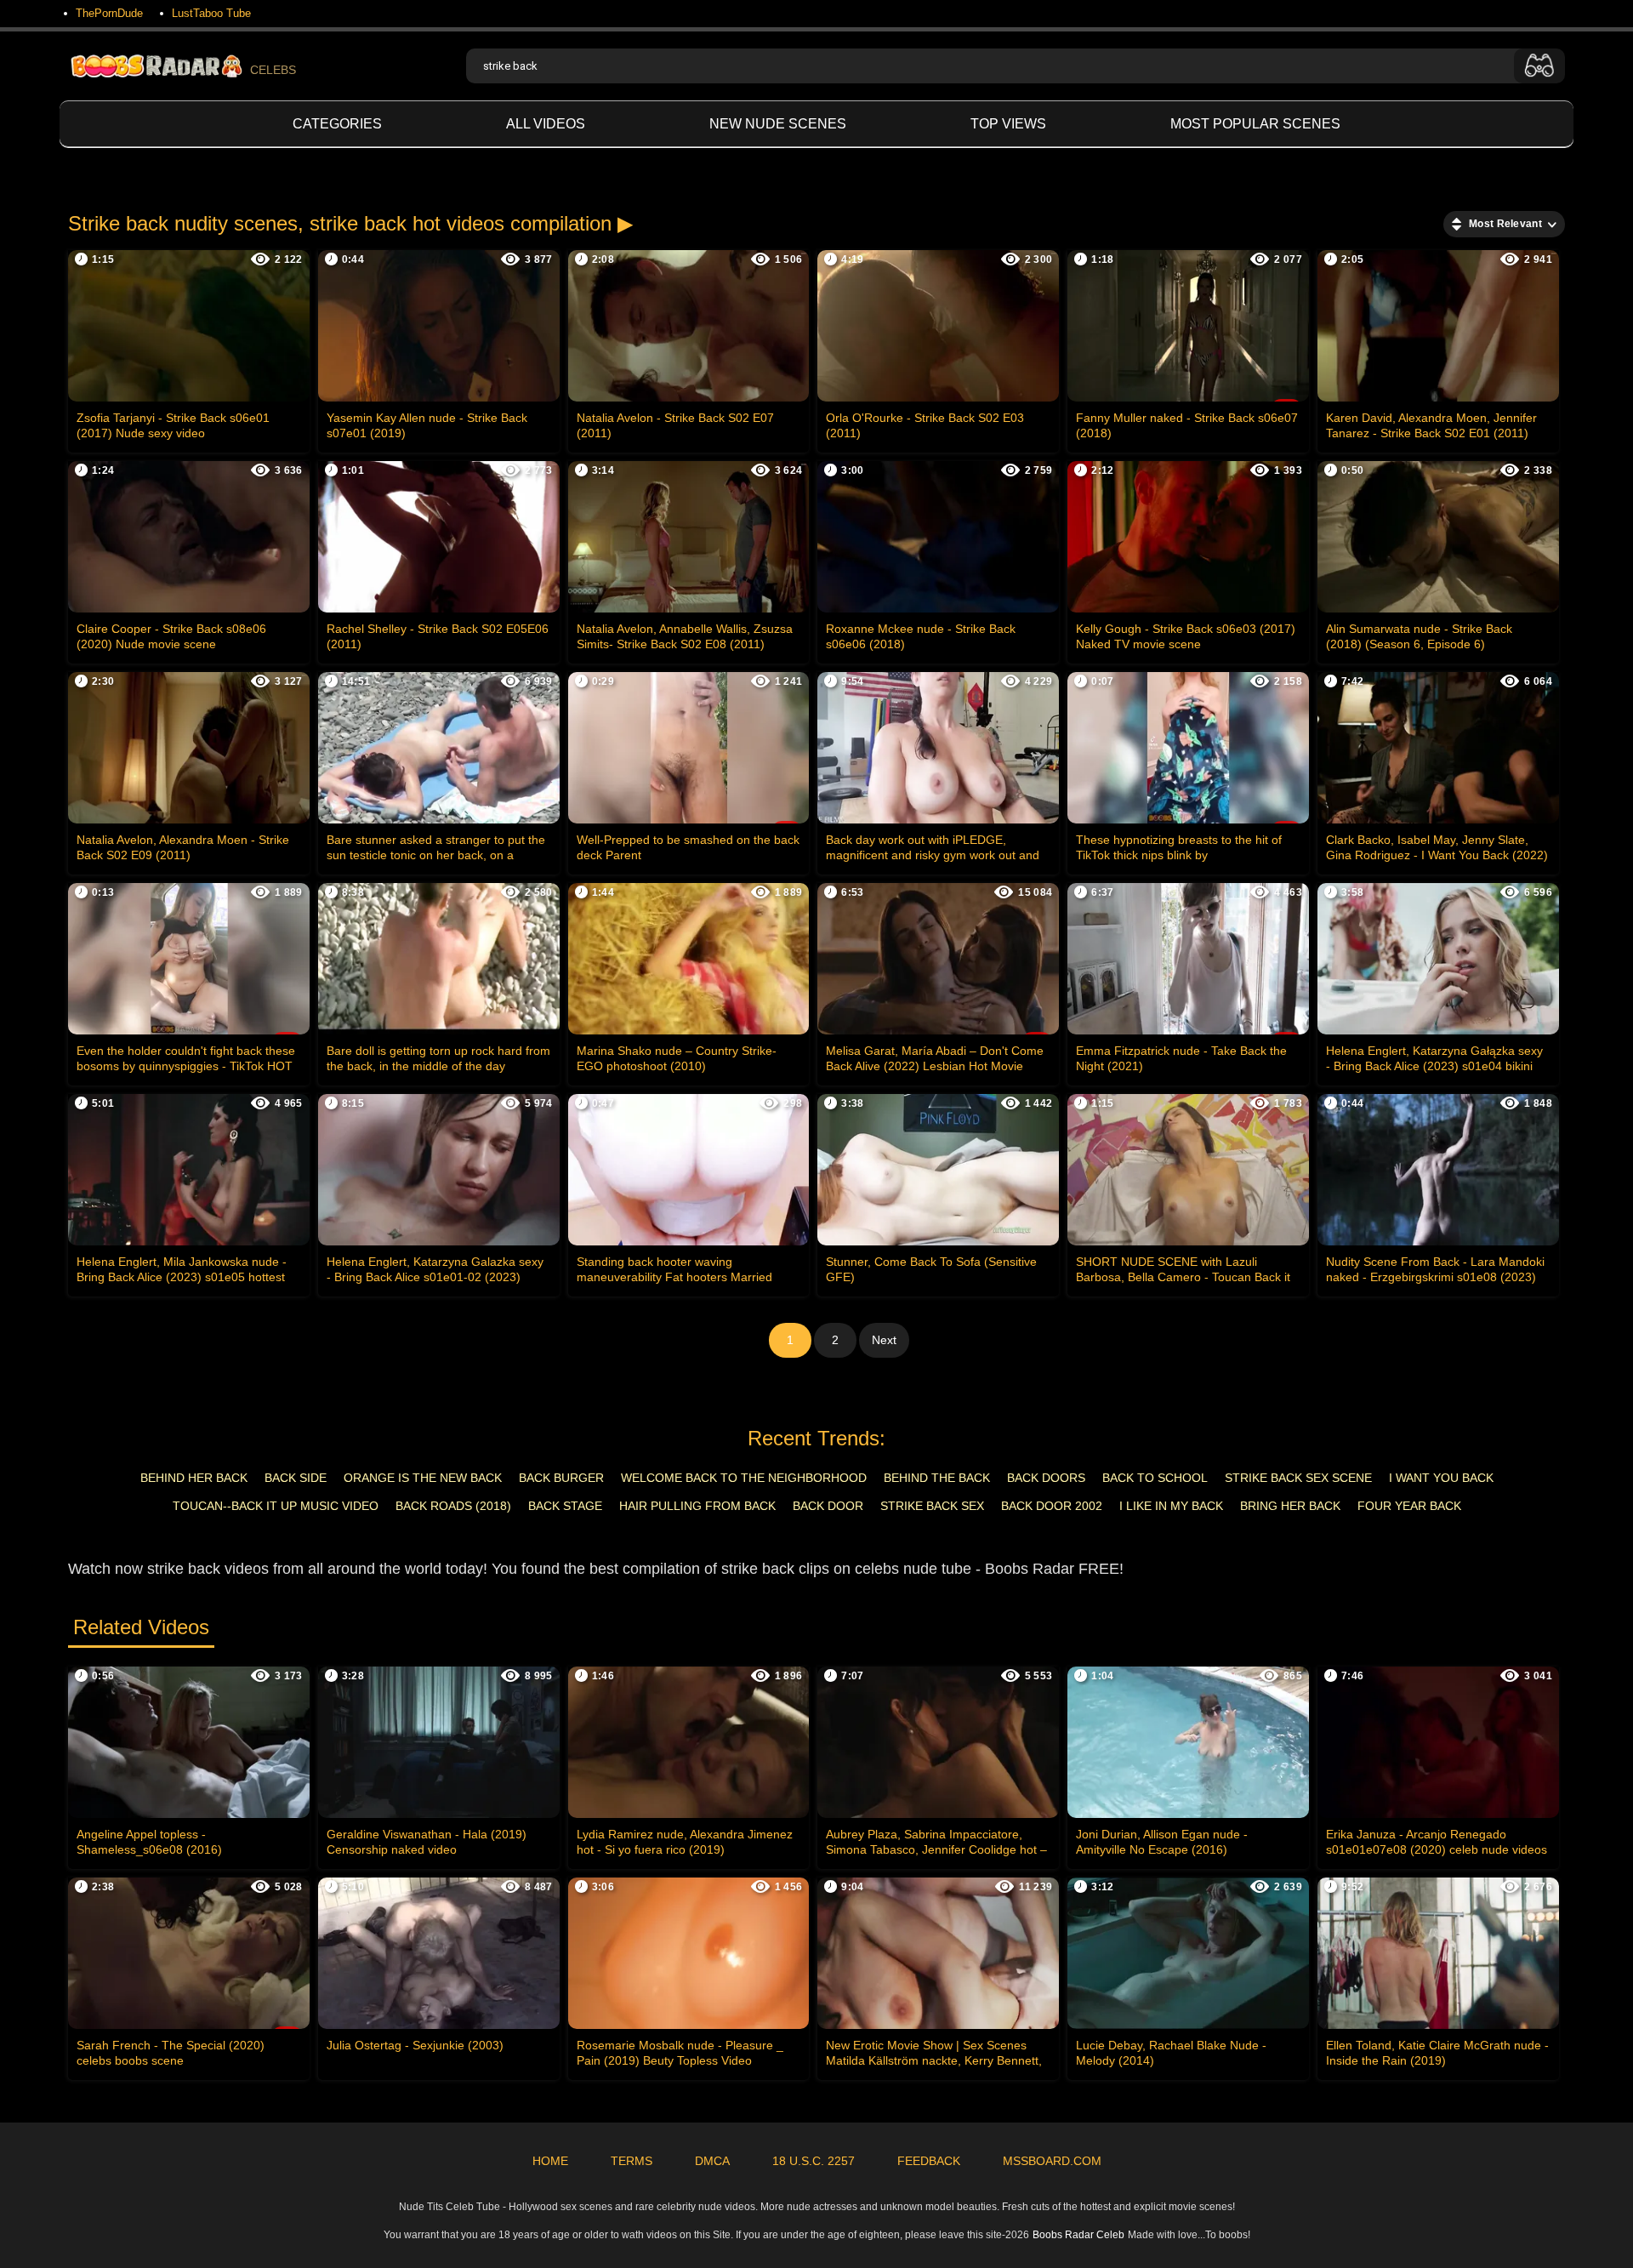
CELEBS (273, 70)
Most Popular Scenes (1255, 124)
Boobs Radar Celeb (1078, 2235)
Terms (632, 2161)
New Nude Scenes (778, 124)
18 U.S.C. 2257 (814, 2161)
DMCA (712, 2161)
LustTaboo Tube (211, 13)
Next (884, 1340)
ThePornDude (109, 13)
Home (550, 2161)
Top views (1008, 124)
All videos (546, 124)
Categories (337, 124)
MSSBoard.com (1052, 2161)
